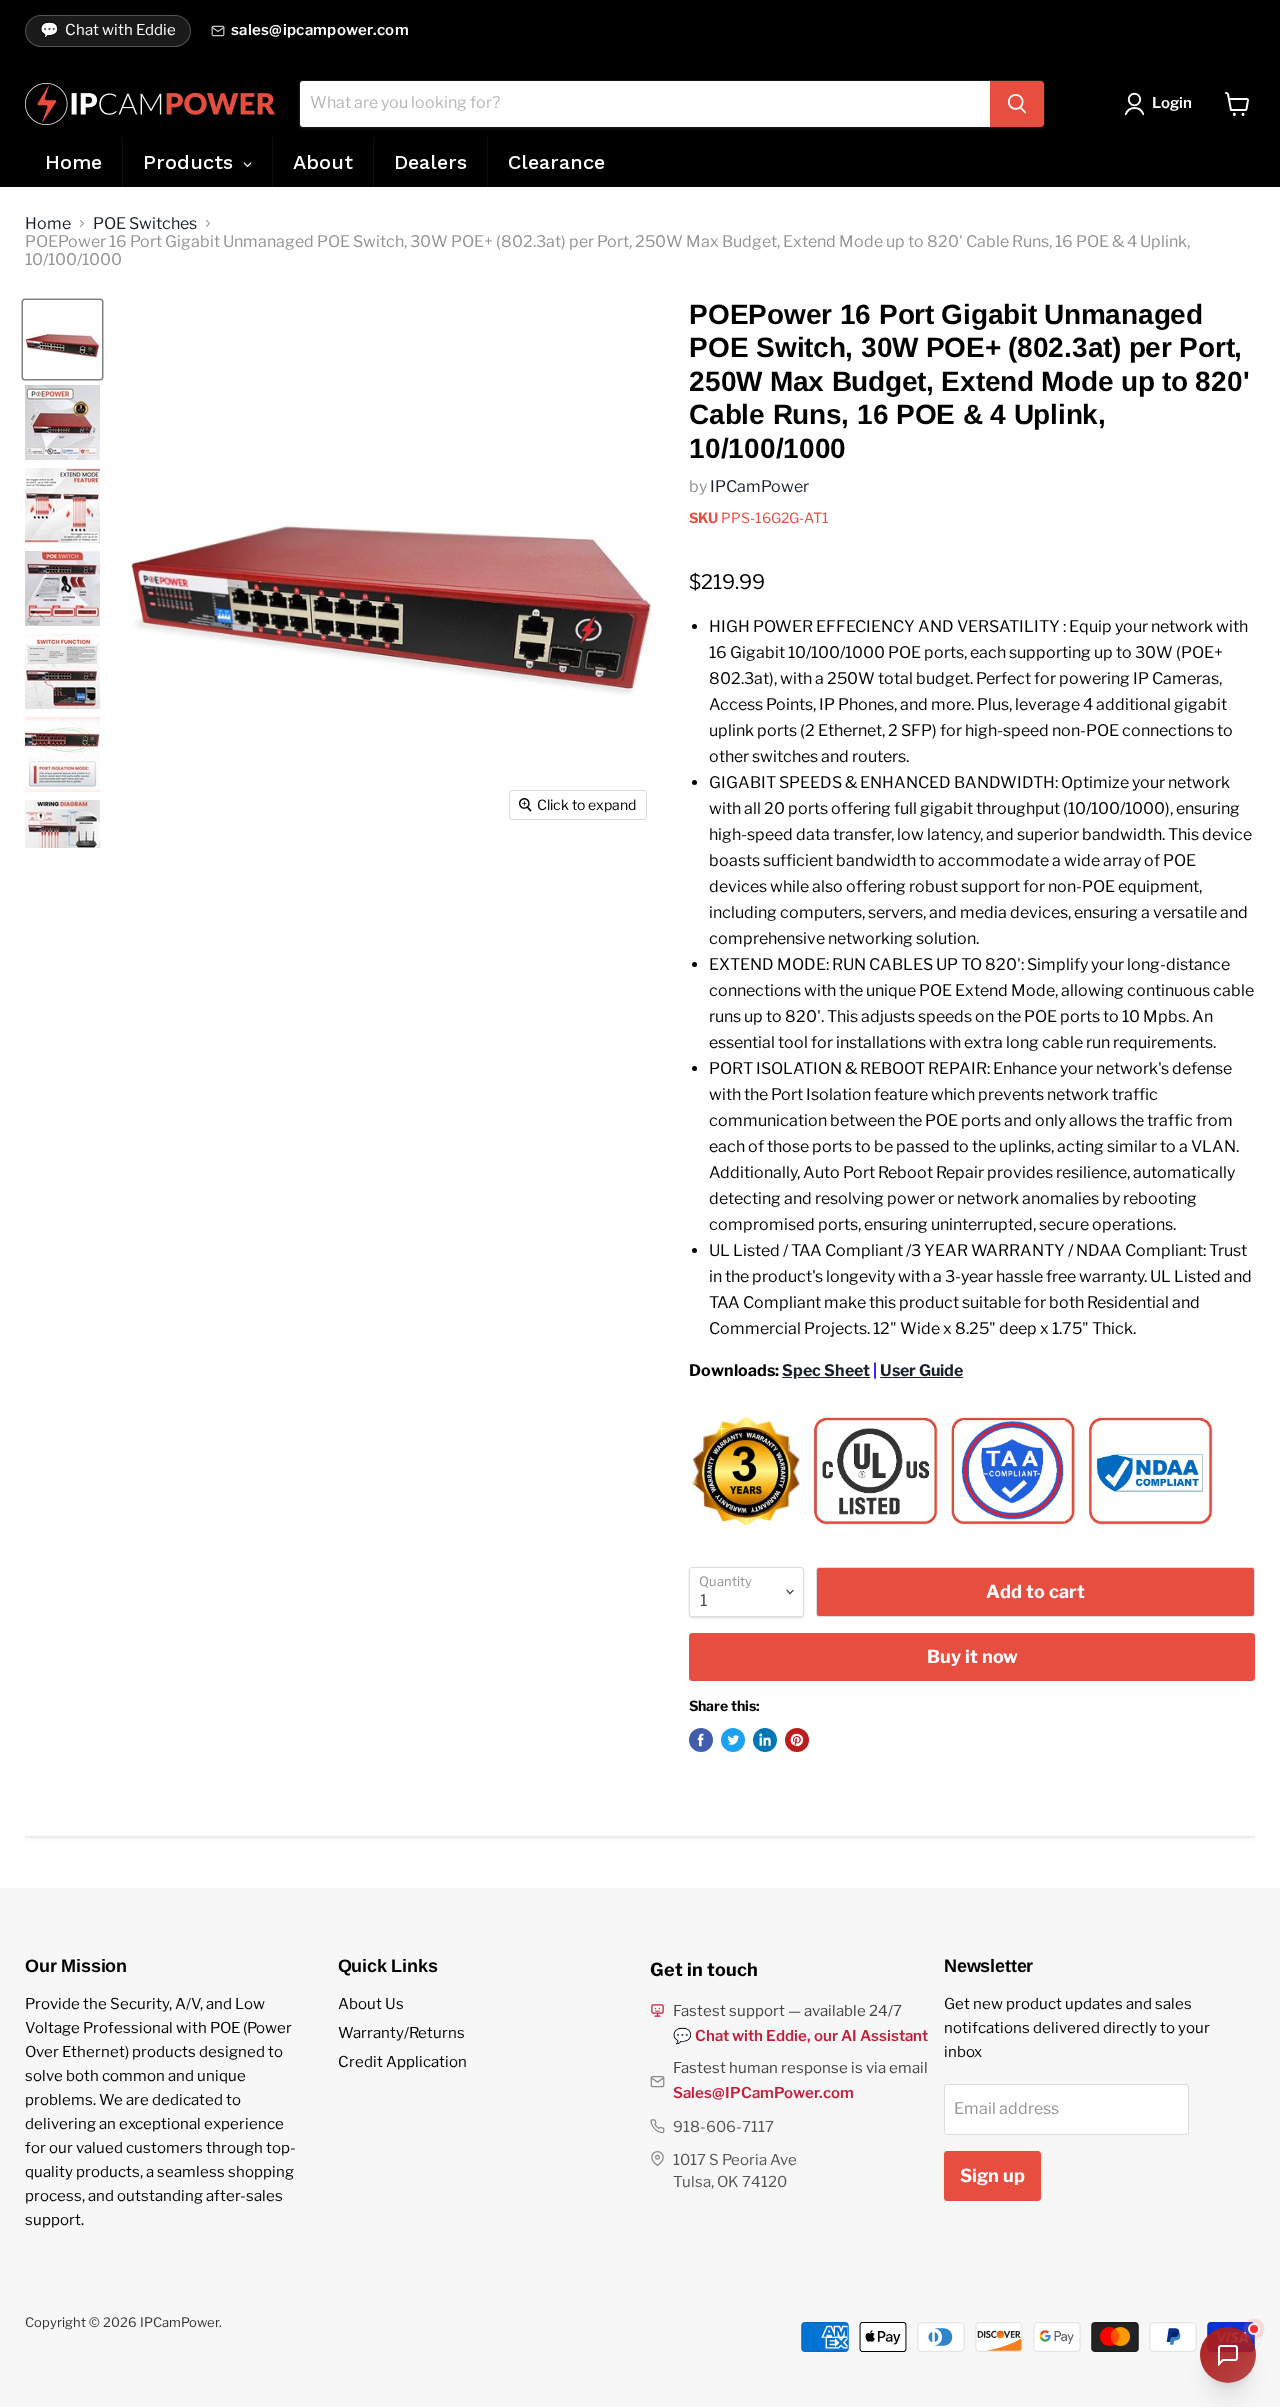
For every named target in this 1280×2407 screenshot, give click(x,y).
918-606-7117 (723, 2127)
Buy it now (972, 1656)
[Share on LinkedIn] (765, 1740)
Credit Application (402, 2062)
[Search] (1017, 104)
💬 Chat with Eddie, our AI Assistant (800, 2036)
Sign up (992, 2175)
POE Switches (145, 224)
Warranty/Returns (401, 2033)
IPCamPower (759, 486)
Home (48, 224)
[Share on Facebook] (701, 1740)
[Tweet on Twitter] (733, 1740)
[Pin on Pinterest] (797, 1740)
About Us (371, 2004)
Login (1172, 103)
